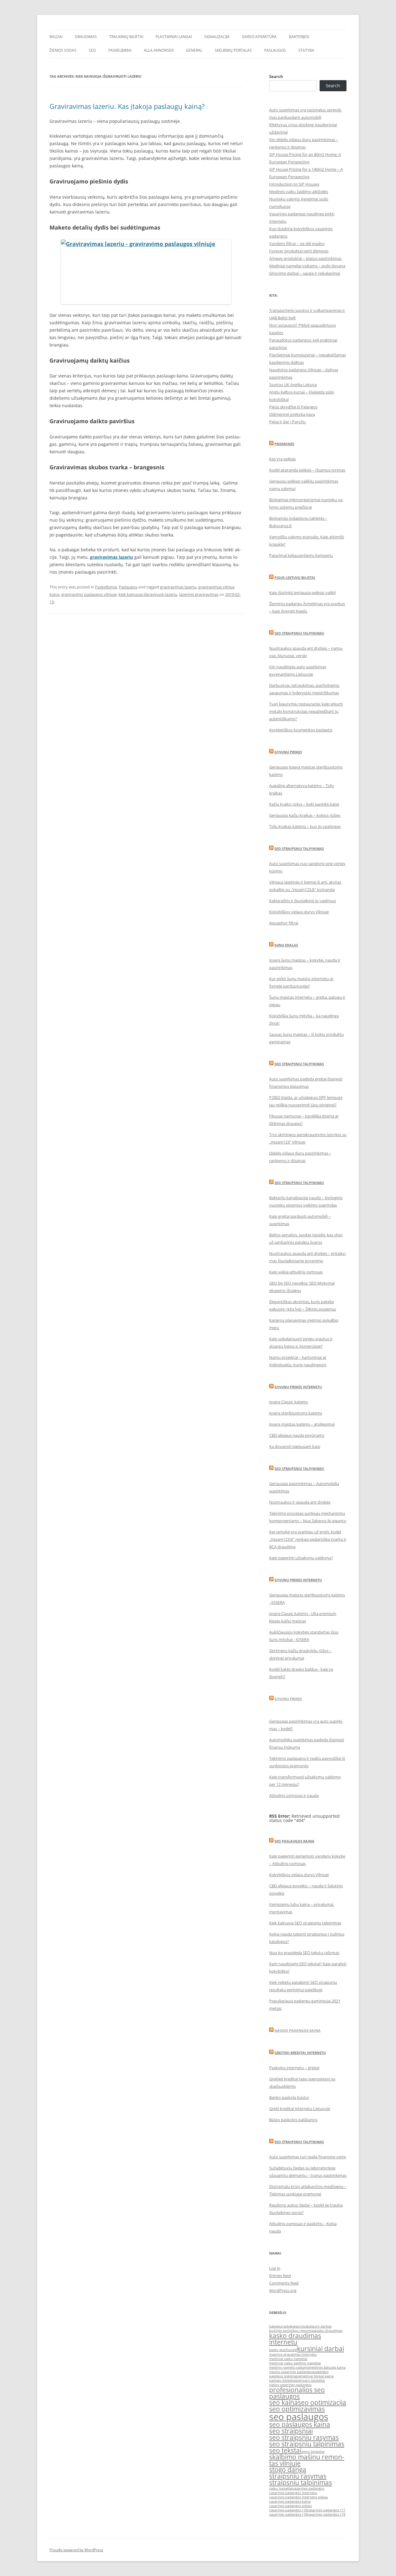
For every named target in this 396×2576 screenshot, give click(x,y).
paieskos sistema (283, 2376)
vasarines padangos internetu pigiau (299, 2497)
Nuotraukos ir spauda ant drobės (300, 1502)
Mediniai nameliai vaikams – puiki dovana (307, 266)
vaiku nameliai (281, 2488)
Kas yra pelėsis (282, 459)
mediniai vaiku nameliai (288, 2359)
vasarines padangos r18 (288, 2514)
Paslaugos (275, 50)
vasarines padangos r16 (288, 2510)
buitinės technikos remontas (292, 2331)
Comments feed (284, 2283)
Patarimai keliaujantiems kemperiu (301, 555)
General (194, 50)
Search (276, 76)
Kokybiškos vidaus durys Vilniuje (299, 912)
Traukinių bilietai (126, 37)
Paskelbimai (120, 50)
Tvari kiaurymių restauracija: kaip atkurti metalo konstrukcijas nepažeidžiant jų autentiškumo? (306, 711)
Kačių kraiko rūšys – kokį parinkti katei (304, 804)
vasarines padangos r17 (326, 2510)
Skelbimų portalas (233, 50)
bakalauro (295, 2326)
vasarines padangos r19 (326, 2514)
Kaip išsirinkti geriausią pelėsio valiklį (302, 592)
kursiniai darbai (321, 2349)
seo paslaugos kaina (300, 2424)
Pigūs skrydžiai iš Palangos (293, 407)
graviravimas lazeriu (112, 557)
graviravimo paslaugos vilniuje (89, 594)
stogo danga (288, 2470)
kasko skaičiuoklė (283, 2350)
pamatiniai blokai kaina (315, 2376)
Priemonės (284, 444)
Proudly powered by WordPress (76, 2550)
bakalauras (278, 2326)
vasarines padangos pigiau (291, 2506)
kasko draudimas (329, 2331)
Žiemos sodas (63, 50)
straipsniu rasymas (298, 2476)
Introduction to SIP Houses (294, 184)
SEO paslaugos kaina (294, 1841)
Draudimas (86, 37)
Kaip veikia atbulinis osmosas (296, 1272)
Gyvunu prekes (288, 752)
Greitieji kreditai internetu (300, 2053)
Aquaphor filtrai (284, 923)
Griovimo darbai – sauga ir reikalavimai (305, 273)
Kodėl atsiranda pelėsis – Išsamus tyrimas (307, 470)
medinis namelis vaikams (289, 2367)
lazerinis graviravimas (199, 594)
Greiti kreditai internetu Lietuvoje (300, 2109)
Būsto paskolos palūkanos (293, 2120)
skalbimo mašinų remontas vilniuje (307, 2460)
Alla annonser (159, 50)
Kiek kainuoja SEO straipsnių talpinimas (305, 1923)
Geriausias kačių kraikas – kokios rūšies (305, 815)
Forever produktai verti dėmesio (299, 251)
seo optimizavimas (297, 2409)
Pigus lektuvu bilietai (295, 577)
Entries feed (280, 2276)
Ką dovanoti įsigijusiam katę (295, 1446)
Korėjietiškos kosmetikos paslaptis (301, 730)
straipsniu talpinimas (301, 2483)
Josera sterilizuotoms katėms (296, 1413)
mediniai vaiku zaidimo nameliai (295, 2363)
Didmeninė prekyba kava (292, 414)
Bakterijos (299, 37)
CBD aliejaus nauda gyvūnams (297, 1435)
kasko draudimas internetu (295, 2339)
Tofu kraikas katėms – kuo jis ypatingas (305, 826)
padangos (321, 2372)
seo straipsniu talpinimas (307, 2444)
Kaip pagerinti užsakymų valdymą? (301, 1558)
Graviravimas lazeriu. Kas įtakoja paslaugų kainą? (127, 106)
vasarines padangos (308, 2488)
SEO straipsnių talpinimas (299, 1064)
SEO (92, 50)
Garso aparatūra (259, 37)
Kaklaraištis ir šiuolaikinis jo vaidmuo (303, 901)
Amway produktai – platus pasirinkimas (305, 258)
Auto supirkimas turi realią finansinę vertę (308, 2157)
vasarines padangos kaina (290, 2501)
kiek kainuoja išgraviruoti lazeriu (148, 594)
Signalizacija (217, 37)
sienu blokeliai (313, 2452)
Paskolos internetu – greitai (294, 2068)
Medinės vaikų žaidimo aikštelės (299, 192)
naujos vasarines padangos (291, 2372)
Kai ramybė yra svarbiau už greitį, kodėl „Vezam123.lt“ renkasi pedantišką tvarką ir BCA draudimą (308, 1539)
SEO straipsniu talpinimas (299, 633)
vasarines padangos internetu (293, 2493)
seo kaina (284, 2402)
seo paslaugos (299, 2417)
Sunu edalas (286, 945)
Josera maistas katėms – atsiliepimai (302, 1424)
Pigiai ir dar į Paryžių (287, 422)
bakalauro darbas (317, 2326)
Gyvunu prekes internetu (298, 1387)
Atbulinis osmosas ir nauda (294, 1795)
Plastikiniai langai (174, 37)
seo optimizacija (322, 2402)
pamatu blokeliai (283, 2380)
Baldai (56, 37)
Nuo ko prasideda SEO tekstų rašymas (304, 1953)
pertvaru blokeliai (310, 2380)
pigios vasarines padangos (290, 2385)
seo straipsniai (291, 2431)
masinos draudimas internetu (293, 2354)
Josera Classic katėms (288, 1402)
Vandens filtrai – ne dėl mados (297, 243)
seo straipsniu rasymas (304, 2437)
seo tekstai (285, 2450)
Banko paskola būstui (289, 2097)
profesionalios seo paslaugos (297, 2393)
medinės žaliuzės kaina (327, 2367)
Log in (275, 2268)
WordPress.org (283, 2290)
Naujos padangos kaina (297, 2030)
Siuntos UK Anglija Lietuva (293, 385)
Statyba (306, 50)
